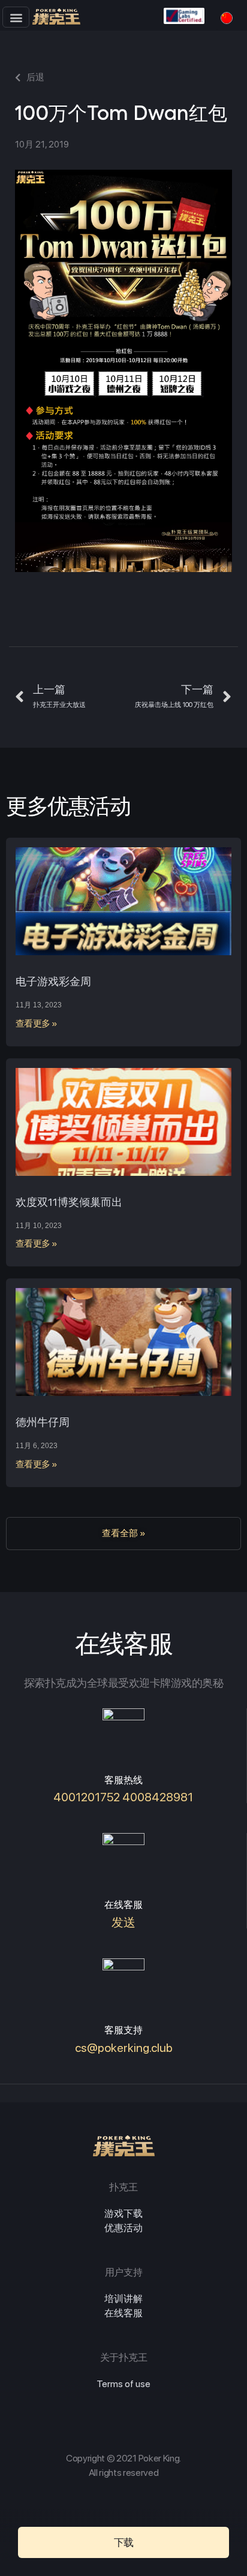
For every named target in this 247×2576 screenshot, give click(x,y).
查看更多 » (37, 1024)
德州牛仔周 (43, 1422)
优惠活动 (123, 2228)
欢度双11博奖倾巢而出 (69, 1202)
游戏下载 (123, 2214)
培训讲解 (123, 2299)
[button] (16, 17)
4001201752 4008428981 (123, 1797)
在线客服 (123, 2313)
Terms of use (123, 2384)
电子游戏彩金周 (53, 981)
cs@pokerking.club (124, 2048)
